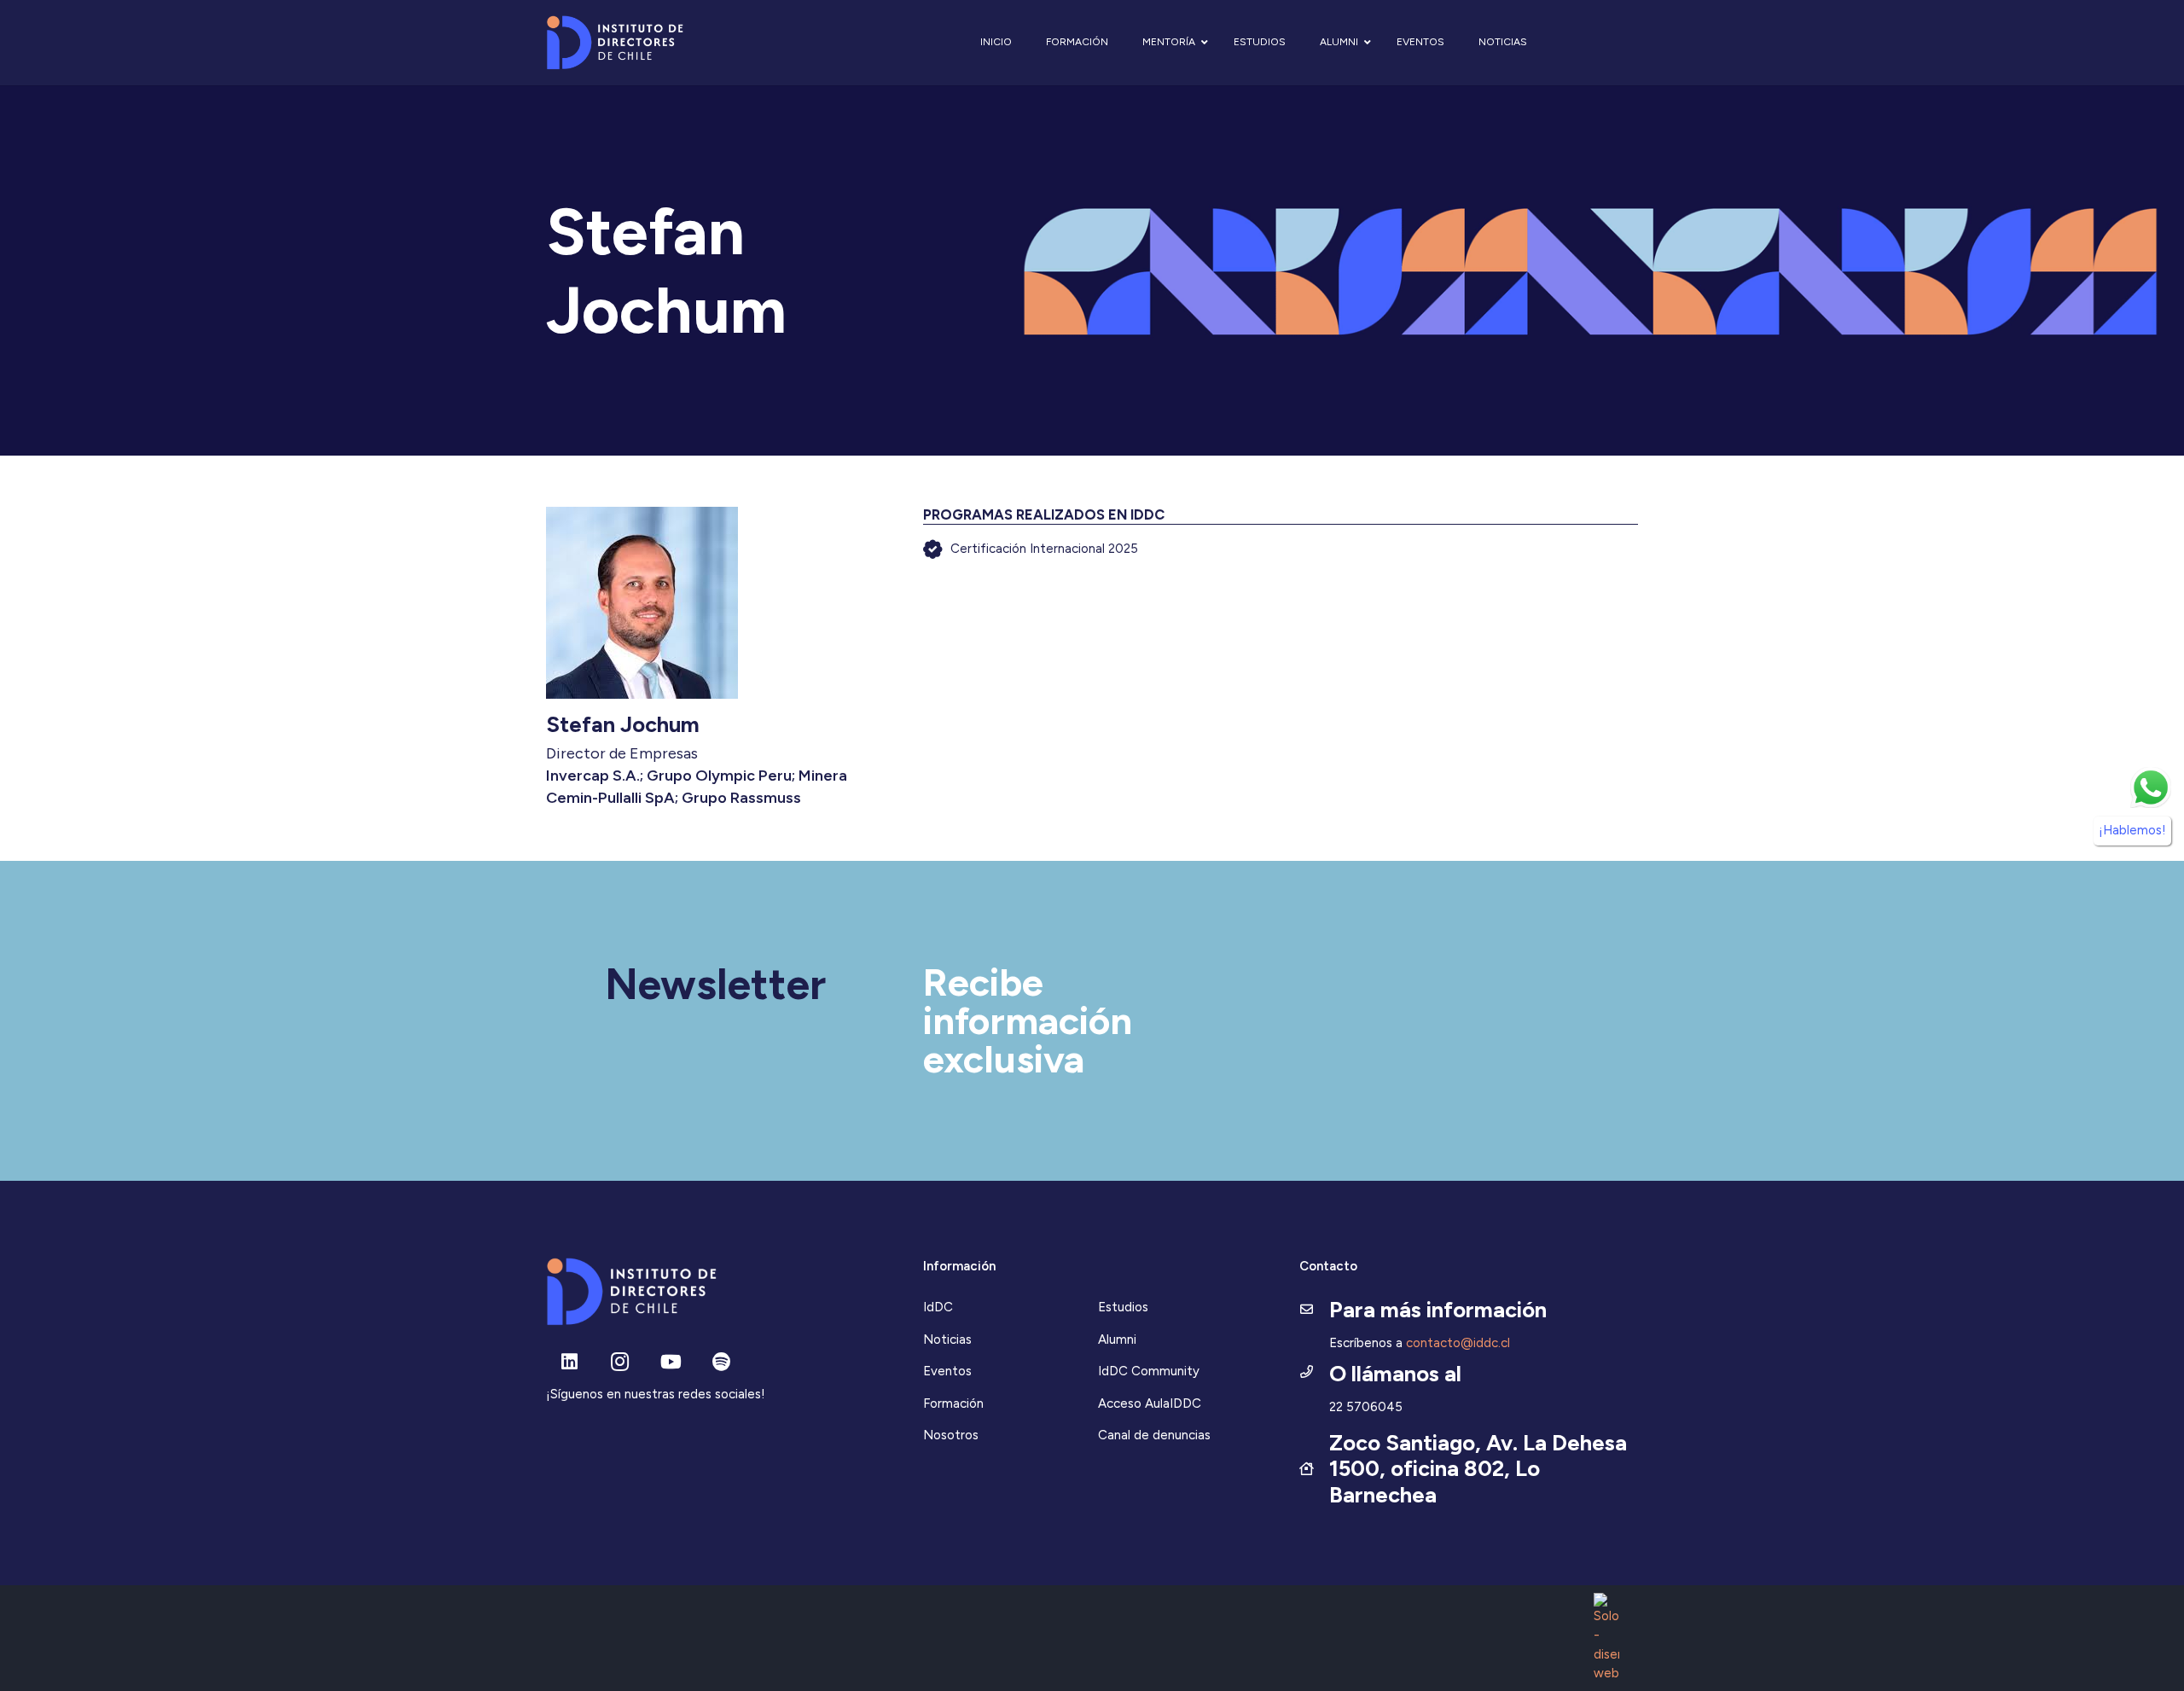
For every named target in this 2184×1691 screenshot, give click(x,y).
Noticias (947, 1339)
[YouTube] (671, 1362)
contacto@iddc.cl (1458, 1343)
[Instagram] (620, 1362)
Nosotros (951, 1435)
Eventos (947, 1371)
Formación (953, 1403)
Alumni (1117, 1339)
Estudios (1123, 1307)
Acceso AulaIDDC (1150, 1403)
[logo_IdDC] (615, 43)
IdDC (938, 1307)
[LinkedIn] (569, 1362)
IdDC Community (1149, 1371)
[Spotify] (721, 1362)
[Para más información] (1314, 1310)
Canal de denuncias (1154, 1435)
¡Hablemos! (2132, 830)
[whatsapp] (2151, 787)
